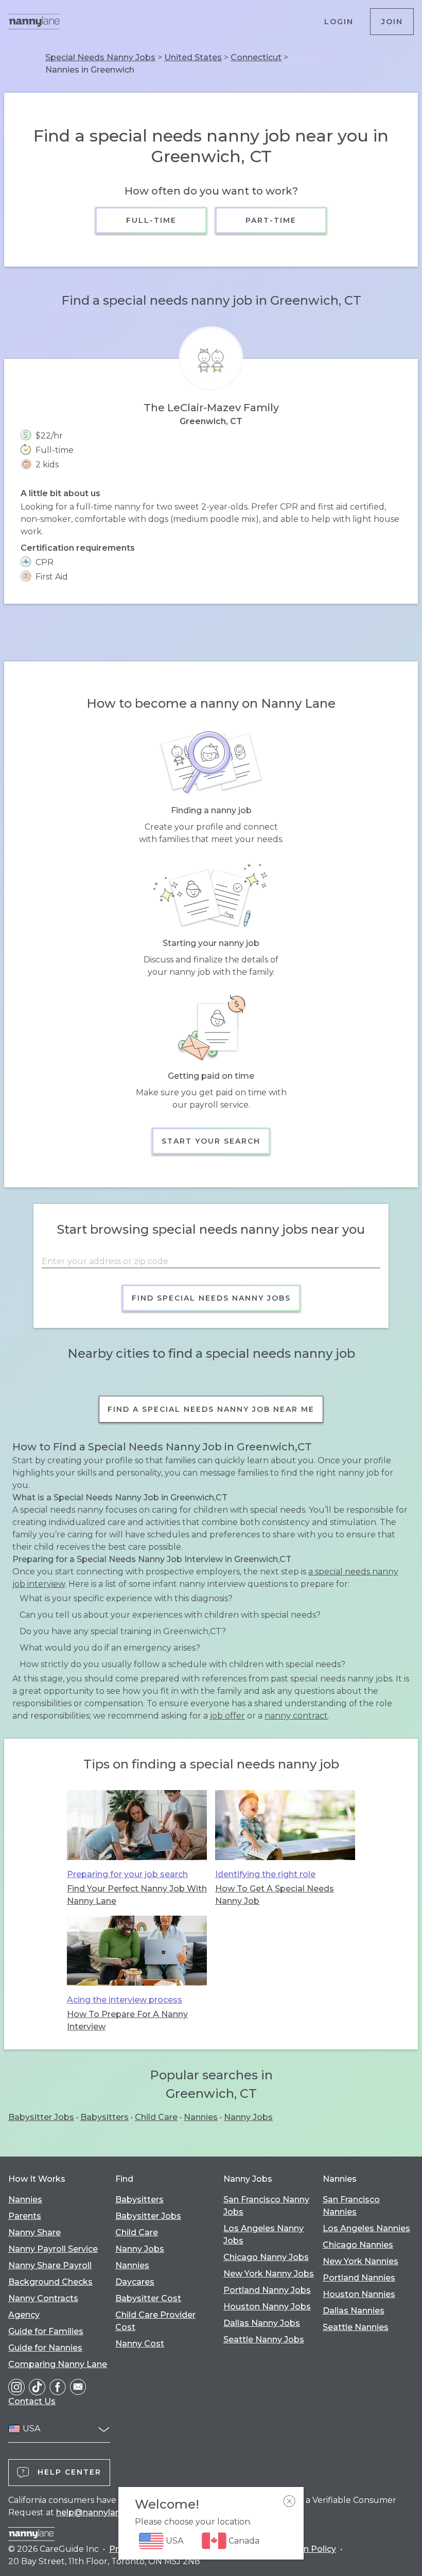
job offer (227, 1716)
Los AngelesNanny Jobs (263, 2235)
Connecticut (256, 57)
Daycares (135, 2282)
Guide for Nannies (45, 2348)
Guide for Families (46, 2331)
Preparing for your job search (127, 1874)
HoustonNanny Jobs (267, 2307)
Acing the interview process (125, 2000)
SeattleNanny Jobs (264, 2340)
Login (339, 22)
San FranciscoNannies (351, 2206)
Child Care (156, 2117)
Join (392, 22)
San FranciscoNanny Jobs (266, 2206)
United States (193, 57)
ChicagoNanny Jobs (266, 2257)
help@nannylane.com (101, 2512)
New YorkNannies (361, 2261)
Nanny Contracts (43, 2298)
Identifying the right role (265, 1874)
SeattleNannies (356, 2327)
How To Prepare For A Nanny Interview (127, 2020)
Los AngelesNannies (366, 2228)
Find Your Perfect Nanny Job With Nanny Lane (137, 1895)
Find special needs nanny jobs (211, 1298)
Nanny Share (34, 2232)
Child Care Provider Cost (155, 2321)
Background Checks (50, 2282)
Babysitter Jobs (41, 2117)
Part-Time (271, 220)
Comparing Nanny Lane (58, 2364)
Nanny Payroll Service (53, 2249)
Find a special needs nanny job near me (211, 1409)
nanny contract (296, 1716)
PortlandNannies (359, 2278)
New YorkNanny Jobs (269, 2274)
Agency (24, 2315)
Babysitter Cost (148, 2298)
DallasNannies (354, 2311)
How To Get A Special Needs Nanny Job (275, 1895)
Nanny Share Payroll (50, 2265)
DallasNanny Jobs (262, 2323)
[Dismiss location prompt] (289, 2501)
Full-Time (151, 220)
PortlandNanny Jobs (267, 2290)
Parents (25, 2216)
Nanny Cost (140, 2344)
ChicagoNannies (358, 2245)
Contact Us (32, 2401)
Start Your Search (211, 1141)
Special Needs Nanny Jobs (100, 57)
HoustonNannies (359, 2294)
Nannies (201, 2117)
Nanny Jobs (248, 2117)
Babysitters (104, 2117)
